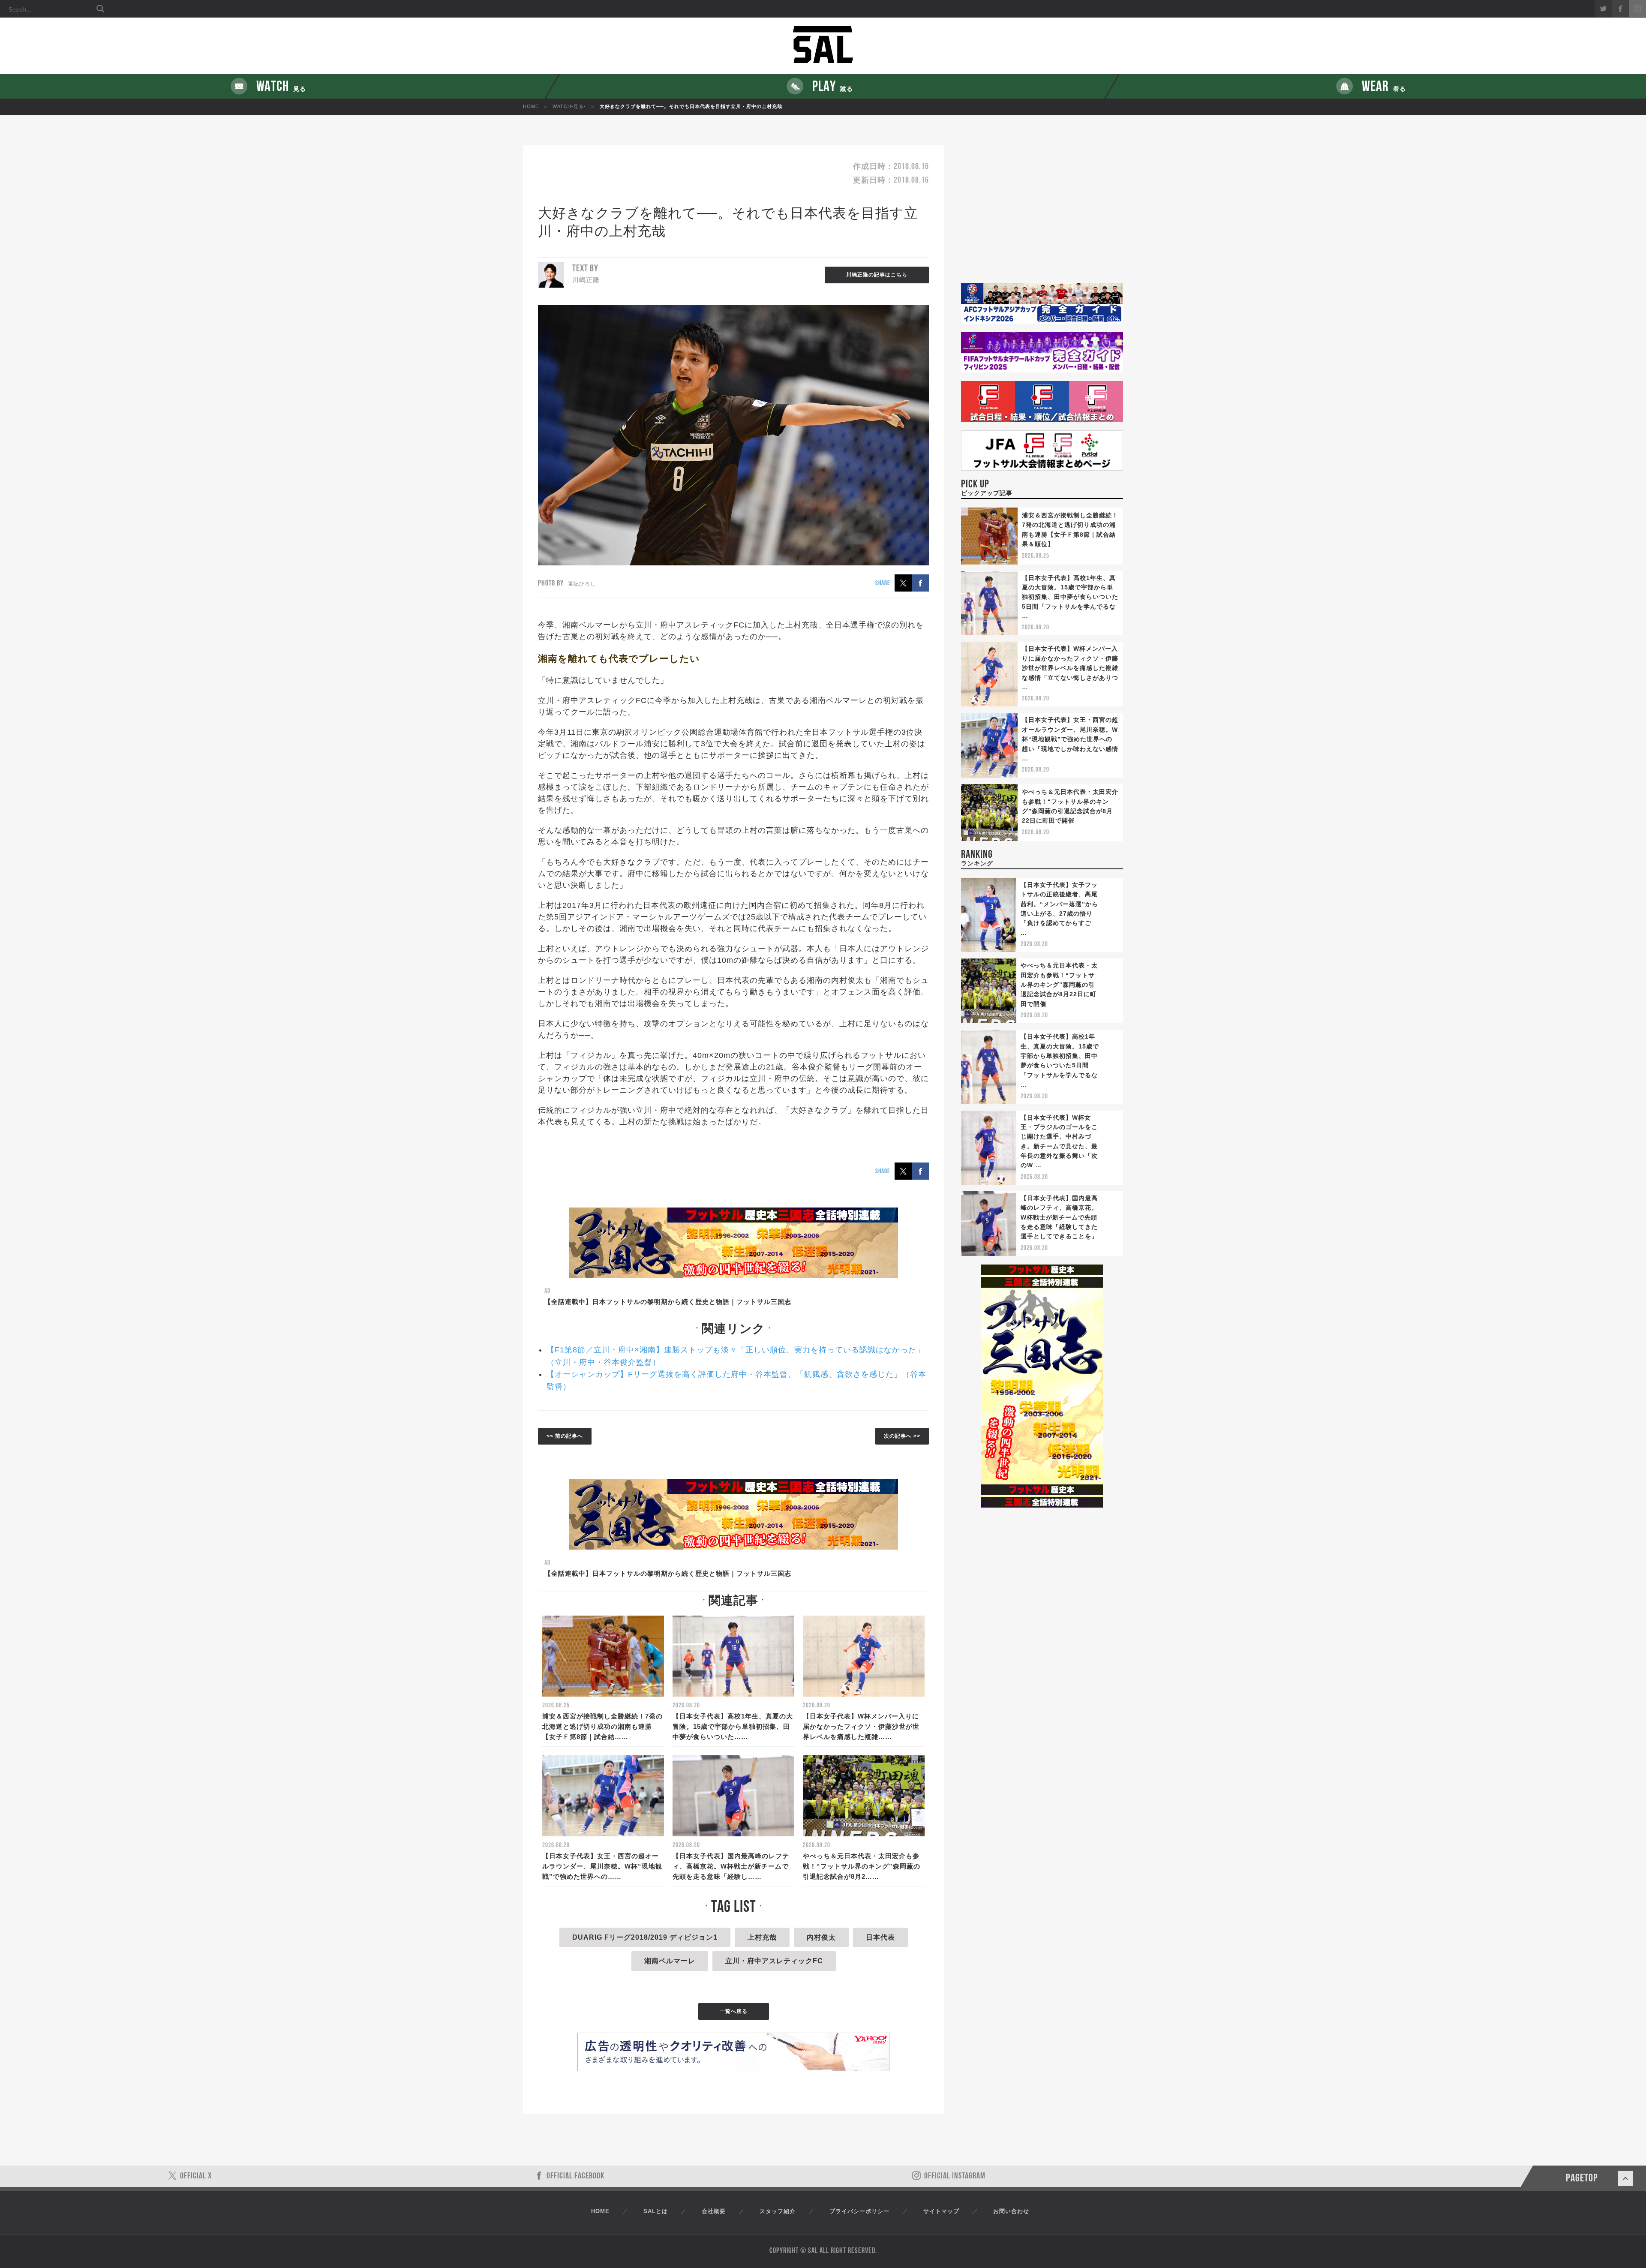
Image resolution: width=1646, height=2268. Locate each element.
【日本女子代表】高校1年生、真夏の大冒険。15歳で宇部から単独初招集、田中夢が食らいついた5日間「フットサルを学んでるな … (1070, 597)
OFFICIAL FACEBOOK (575, 2176)
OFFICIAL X (196, 2176)
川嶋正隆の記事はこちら (877, 275)
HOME (531, 106)
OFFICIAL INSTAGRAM (955, 2176)
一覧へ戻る (734, 2011)
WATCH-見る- (569, 106)
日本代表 (880, 1937)
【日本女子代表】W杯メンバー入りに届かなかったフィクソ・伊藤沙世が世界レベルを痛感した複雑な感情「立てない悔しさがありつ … (1070, 668)
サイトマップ (941, 2211)
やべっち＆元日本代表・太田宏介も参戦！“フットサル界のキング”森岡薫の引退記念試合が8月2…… (862, 1866)
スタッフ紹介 (778, 2211)
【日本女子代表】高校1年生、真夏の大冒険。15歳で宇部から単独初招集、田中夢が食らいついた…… (733, 1726)
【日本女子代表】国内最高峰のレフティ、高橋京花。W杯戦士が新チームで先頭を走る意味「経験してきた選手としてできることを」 (1059, 1217)
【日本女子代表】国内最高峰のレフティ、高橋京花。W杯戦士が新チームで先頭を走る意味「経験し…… (731, 1866)
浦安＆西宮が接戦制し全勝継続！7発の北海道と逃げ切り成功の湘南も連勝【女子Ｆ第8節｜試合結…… (602, 1726)
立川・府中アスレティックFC (774, 1961)
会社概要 (714, 2211)
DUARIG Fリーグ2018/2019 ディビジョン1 (645, 1937)
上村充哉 (762, 1937)
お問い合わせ (1011, 2211)
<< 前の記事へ (565, 1436)
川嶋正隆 (586, 280)
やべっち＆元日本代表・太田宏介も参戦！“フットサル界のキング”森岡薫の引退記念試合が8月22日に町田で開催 (1059, 985)
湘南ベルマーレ (670, 1961)
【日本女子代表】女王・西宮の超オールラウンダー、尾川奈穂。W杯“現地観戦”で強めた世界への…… (602, 1866)
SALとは (656, 2211)
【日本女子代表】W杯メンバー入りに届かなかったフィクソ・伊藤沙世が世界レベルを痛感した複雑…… (861, 1726)
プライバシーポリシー (859, 2211)
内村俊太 (821, 1937)
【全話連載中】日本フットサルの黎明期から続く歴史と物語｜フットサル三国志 (668, 1302)
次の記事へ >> (902, 1436)
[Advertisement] (1042, 214)
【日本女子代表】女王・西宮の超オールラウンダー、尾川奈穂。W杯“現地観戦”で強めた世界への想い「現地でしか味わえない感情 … (1070, 739)
